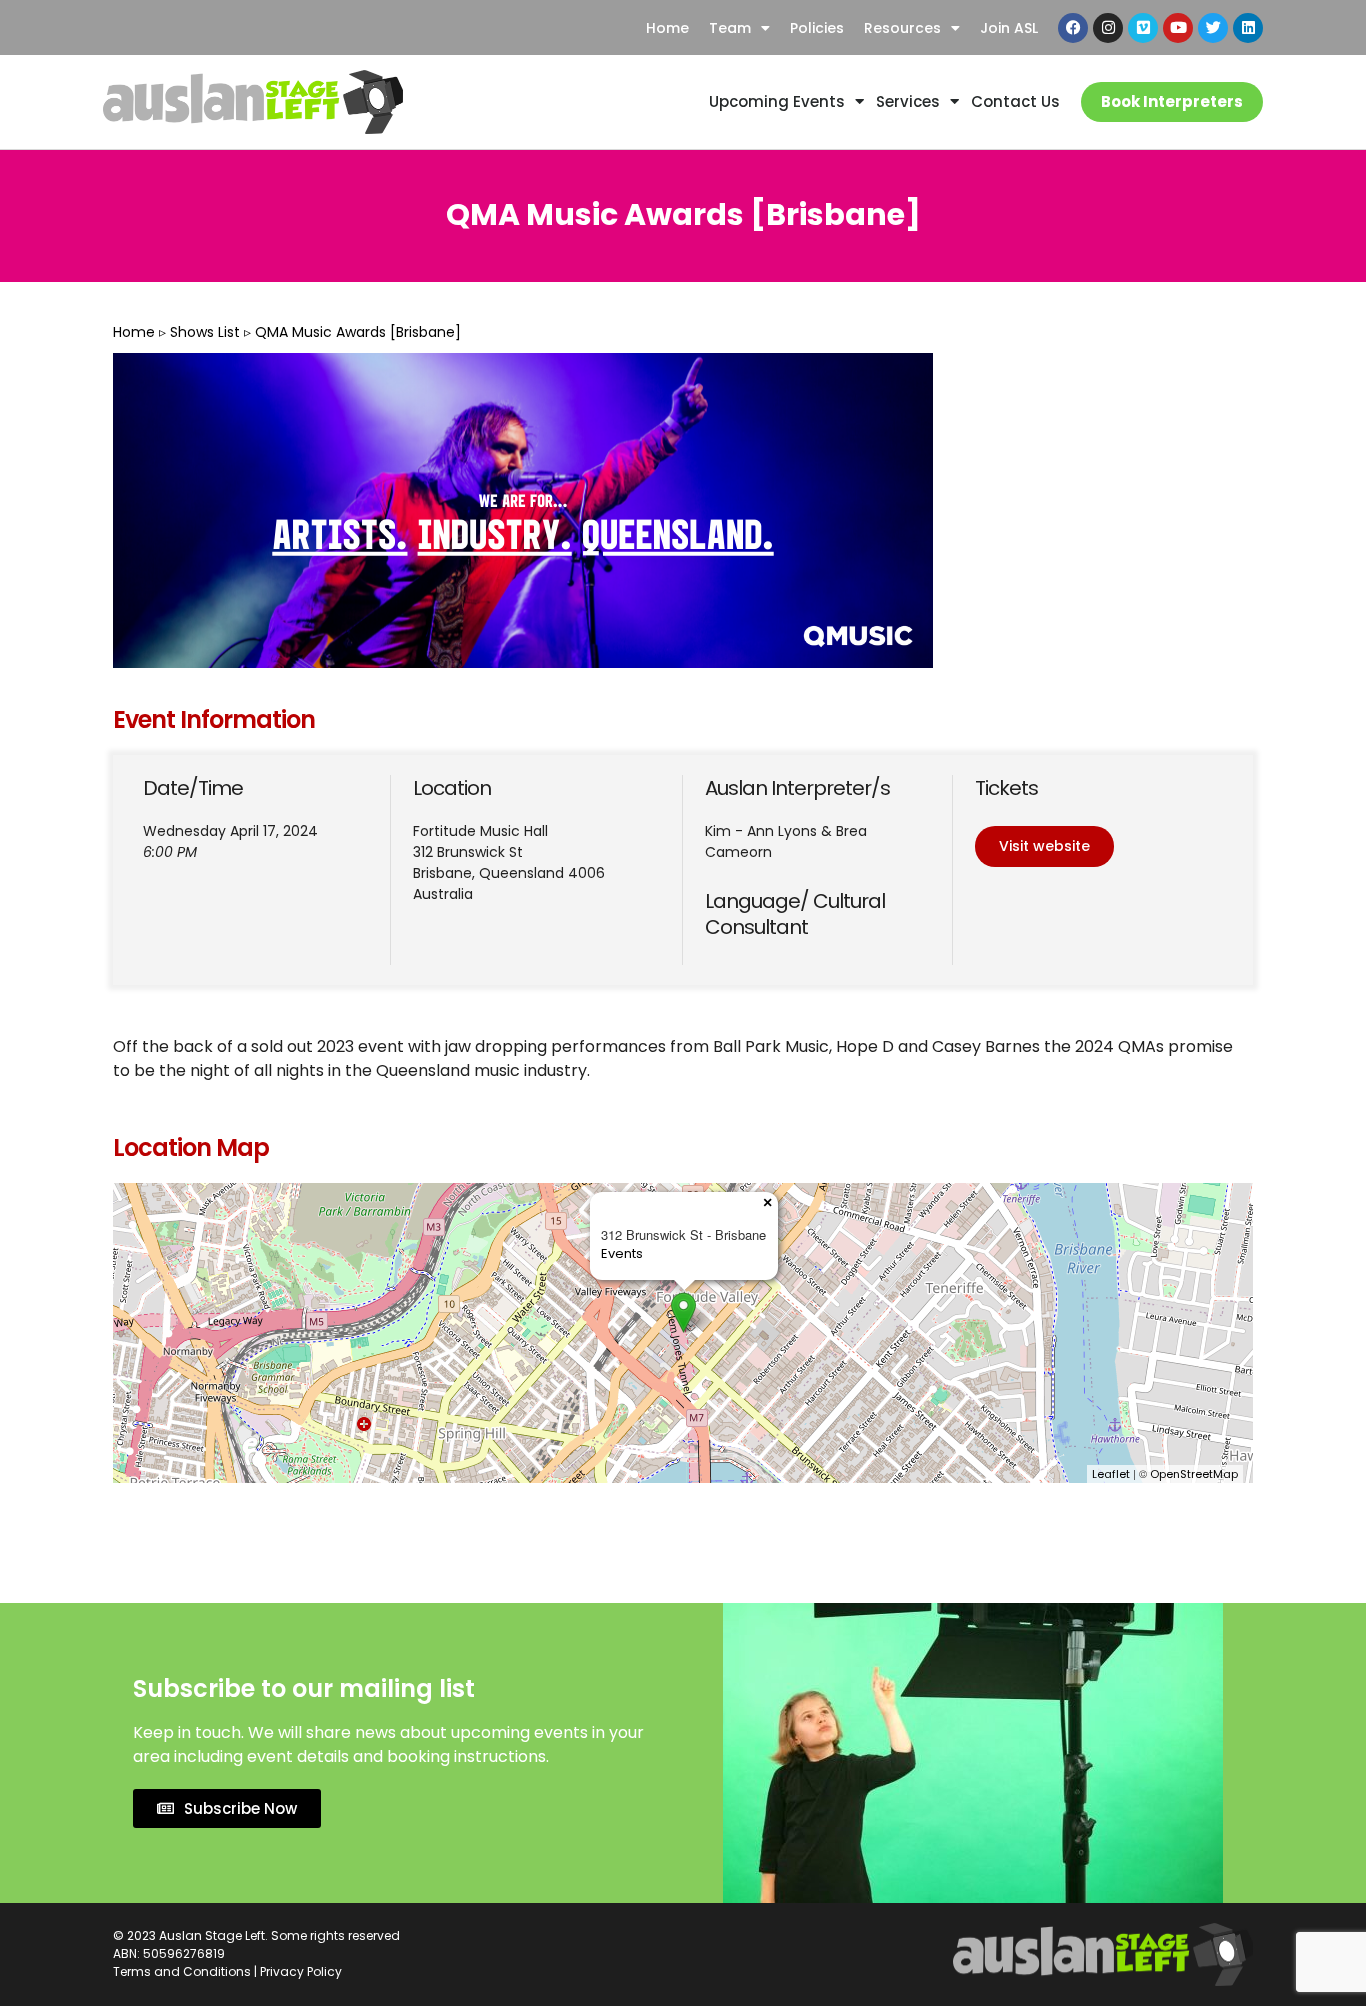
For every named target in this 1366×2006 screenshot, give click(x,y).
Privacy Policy (301, 1971)
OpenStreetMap (1194, 1474)
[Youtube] (1178, 28)
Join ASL (1009, 28)
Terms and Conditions (182, 1971)
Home (667, 28)
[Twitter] (1213, 28)
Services (908, 101)
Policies (817, 28)
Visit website (1044, 846)
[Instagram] (1108, 28)
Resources (902, 28)
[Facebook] (1073, 28)
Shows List (205, 332)
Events (622, 1253)
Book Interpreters (1172, 101)
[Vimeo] (1143, 28)
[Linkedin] (1248, 28)
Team (730, 28)
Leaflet (1111, 1474)
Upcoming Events (777, 101)
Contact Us (1015, 101)
